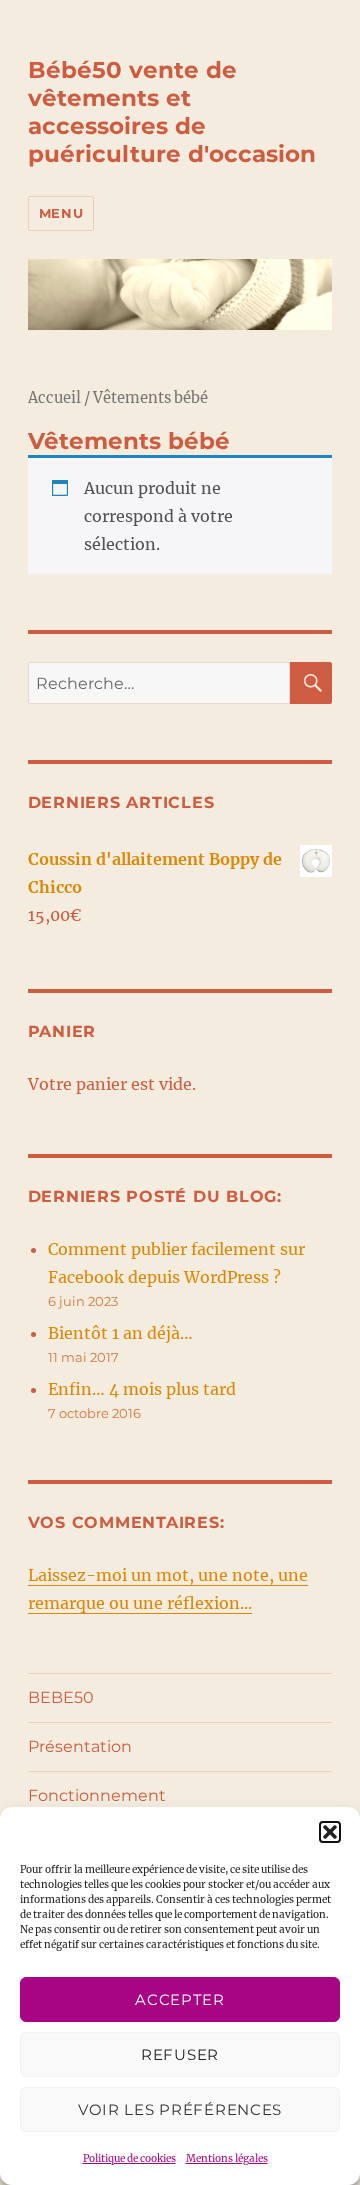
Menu (61, 213)
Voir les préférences (180, 2109)
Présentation (80, 1746)
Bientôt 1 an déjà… (120, 1333)
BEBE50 (61, 1697)
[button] (330, 1832)
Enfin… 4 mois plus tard (142, 1389)
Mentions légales (227, 2158)
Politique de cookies (129, 2158)
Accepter (180, 1999)
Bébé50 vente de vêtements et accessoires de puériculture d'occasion (172, 112)
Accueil (54, 398)
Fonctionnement (97, 1795)
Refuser (180, 2054)
